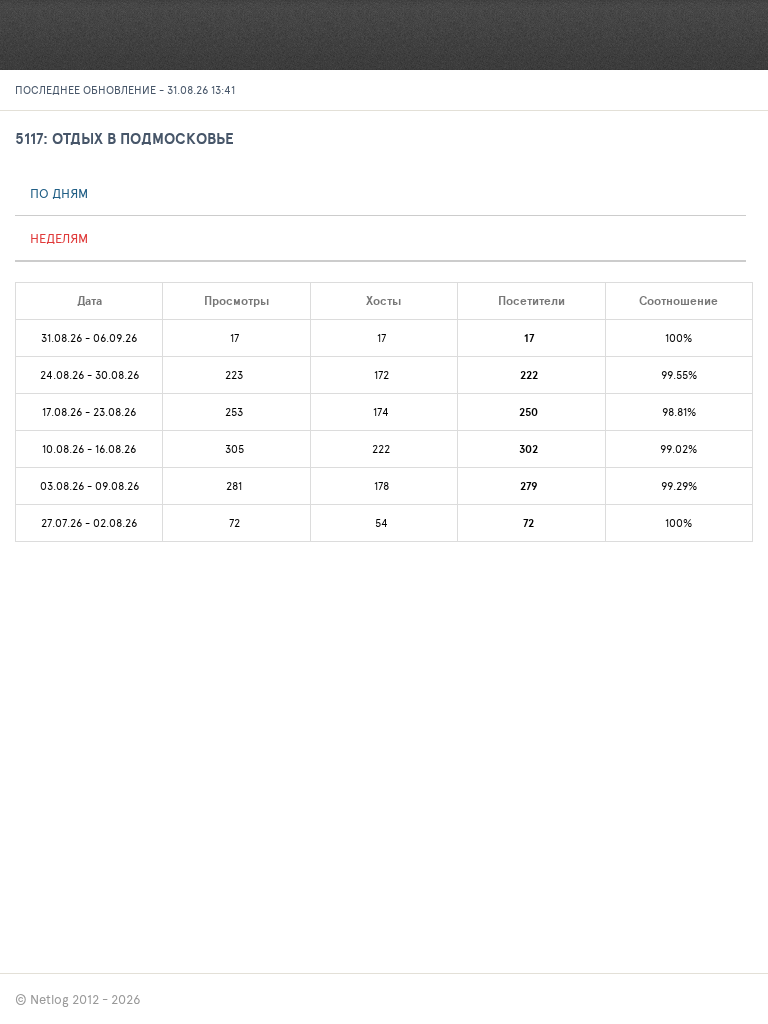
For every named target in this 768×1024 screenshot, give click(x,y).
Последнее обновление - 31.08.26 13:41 (125, 89)
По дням (59, 193)
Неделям (59, 238)
